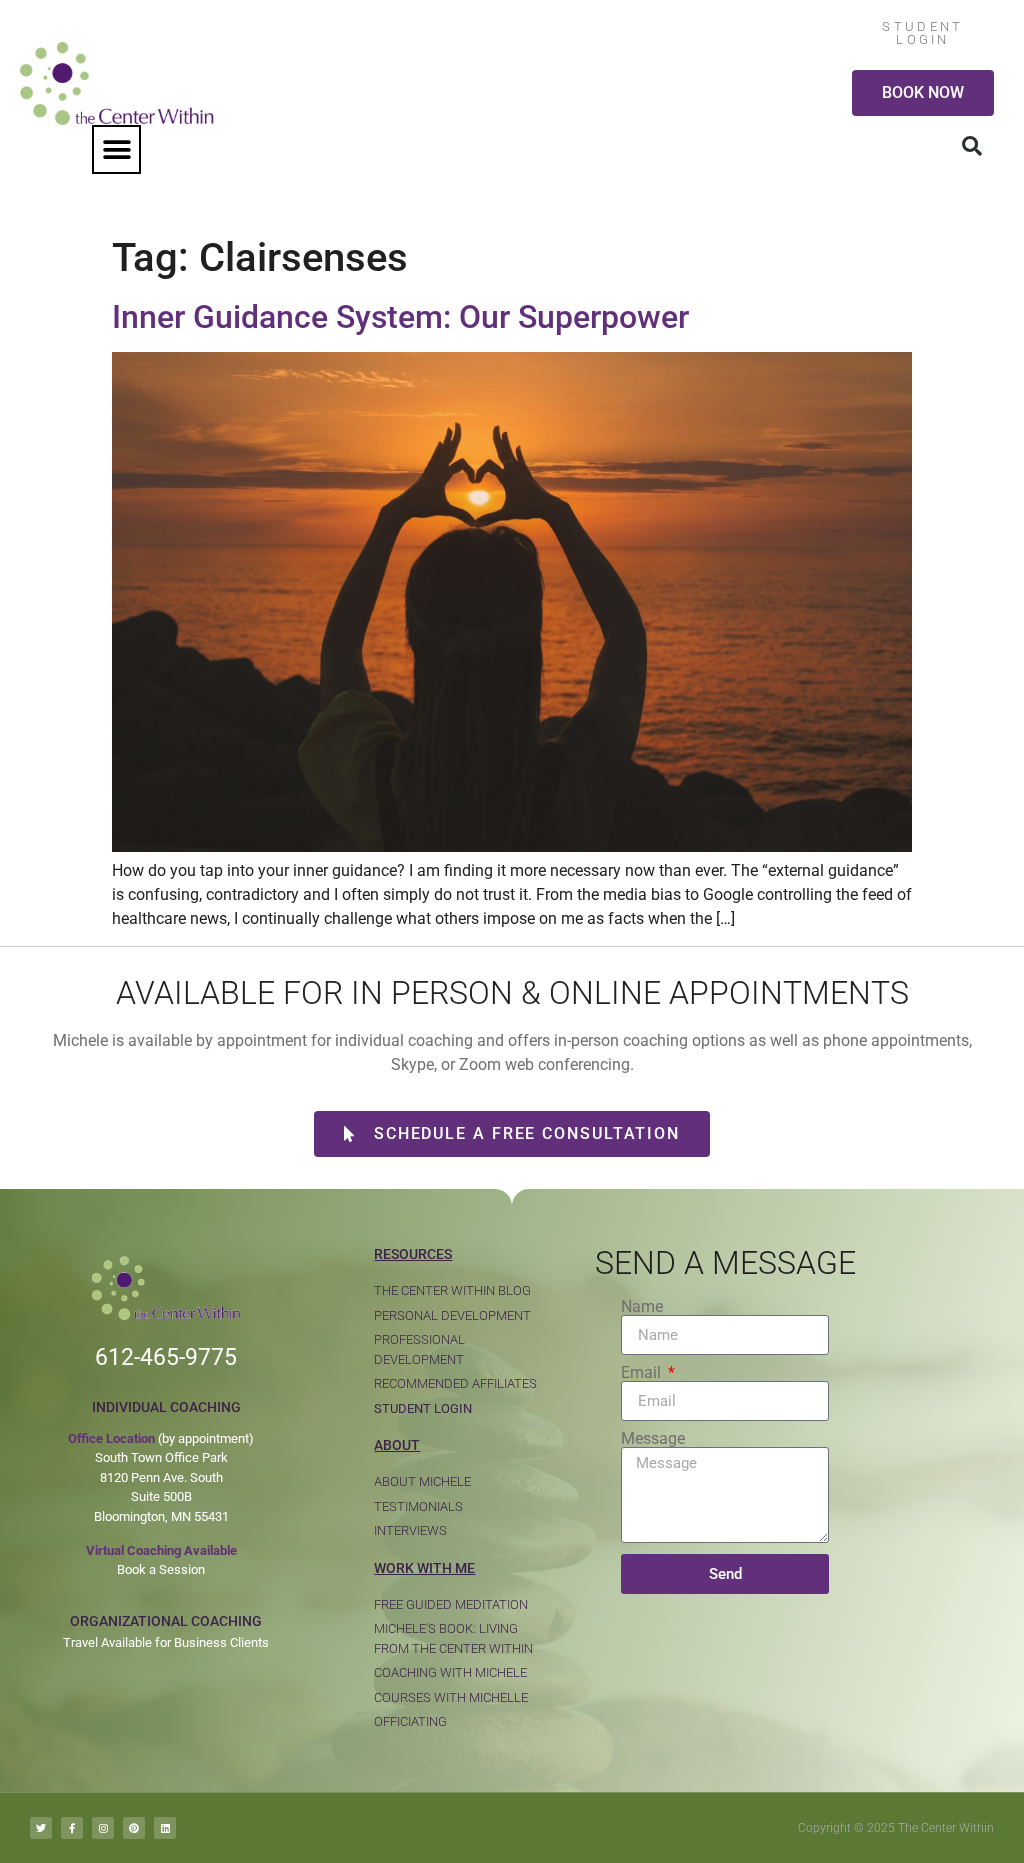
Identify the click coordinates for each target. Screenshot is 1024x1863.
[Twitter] (41, 1828)
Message (653, 1439)
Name (642, 1307)
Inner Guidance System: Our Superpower (400, 317)
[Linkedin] (165, 1828)
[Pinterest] (134, 1828)
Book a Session (161, 1569)
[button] (116, 149)
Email (643, 1373)
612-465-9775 (166, 1357)
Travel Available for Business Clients (166, 1642)
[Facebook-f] (72, 1828)
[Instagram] (103, 1828)
